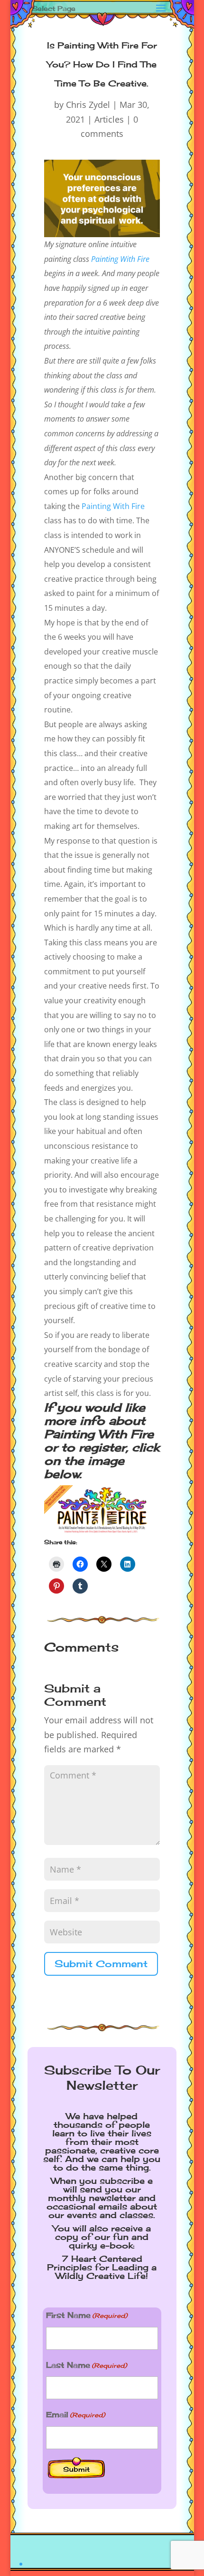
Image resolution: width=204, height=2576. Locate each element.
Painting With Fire (120, 259)
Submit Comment (101, 1964)
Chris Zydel (88, 105)
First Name (87, 2315)
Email (75, 2414)
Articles (109, 119)
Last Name (86, 2365)
